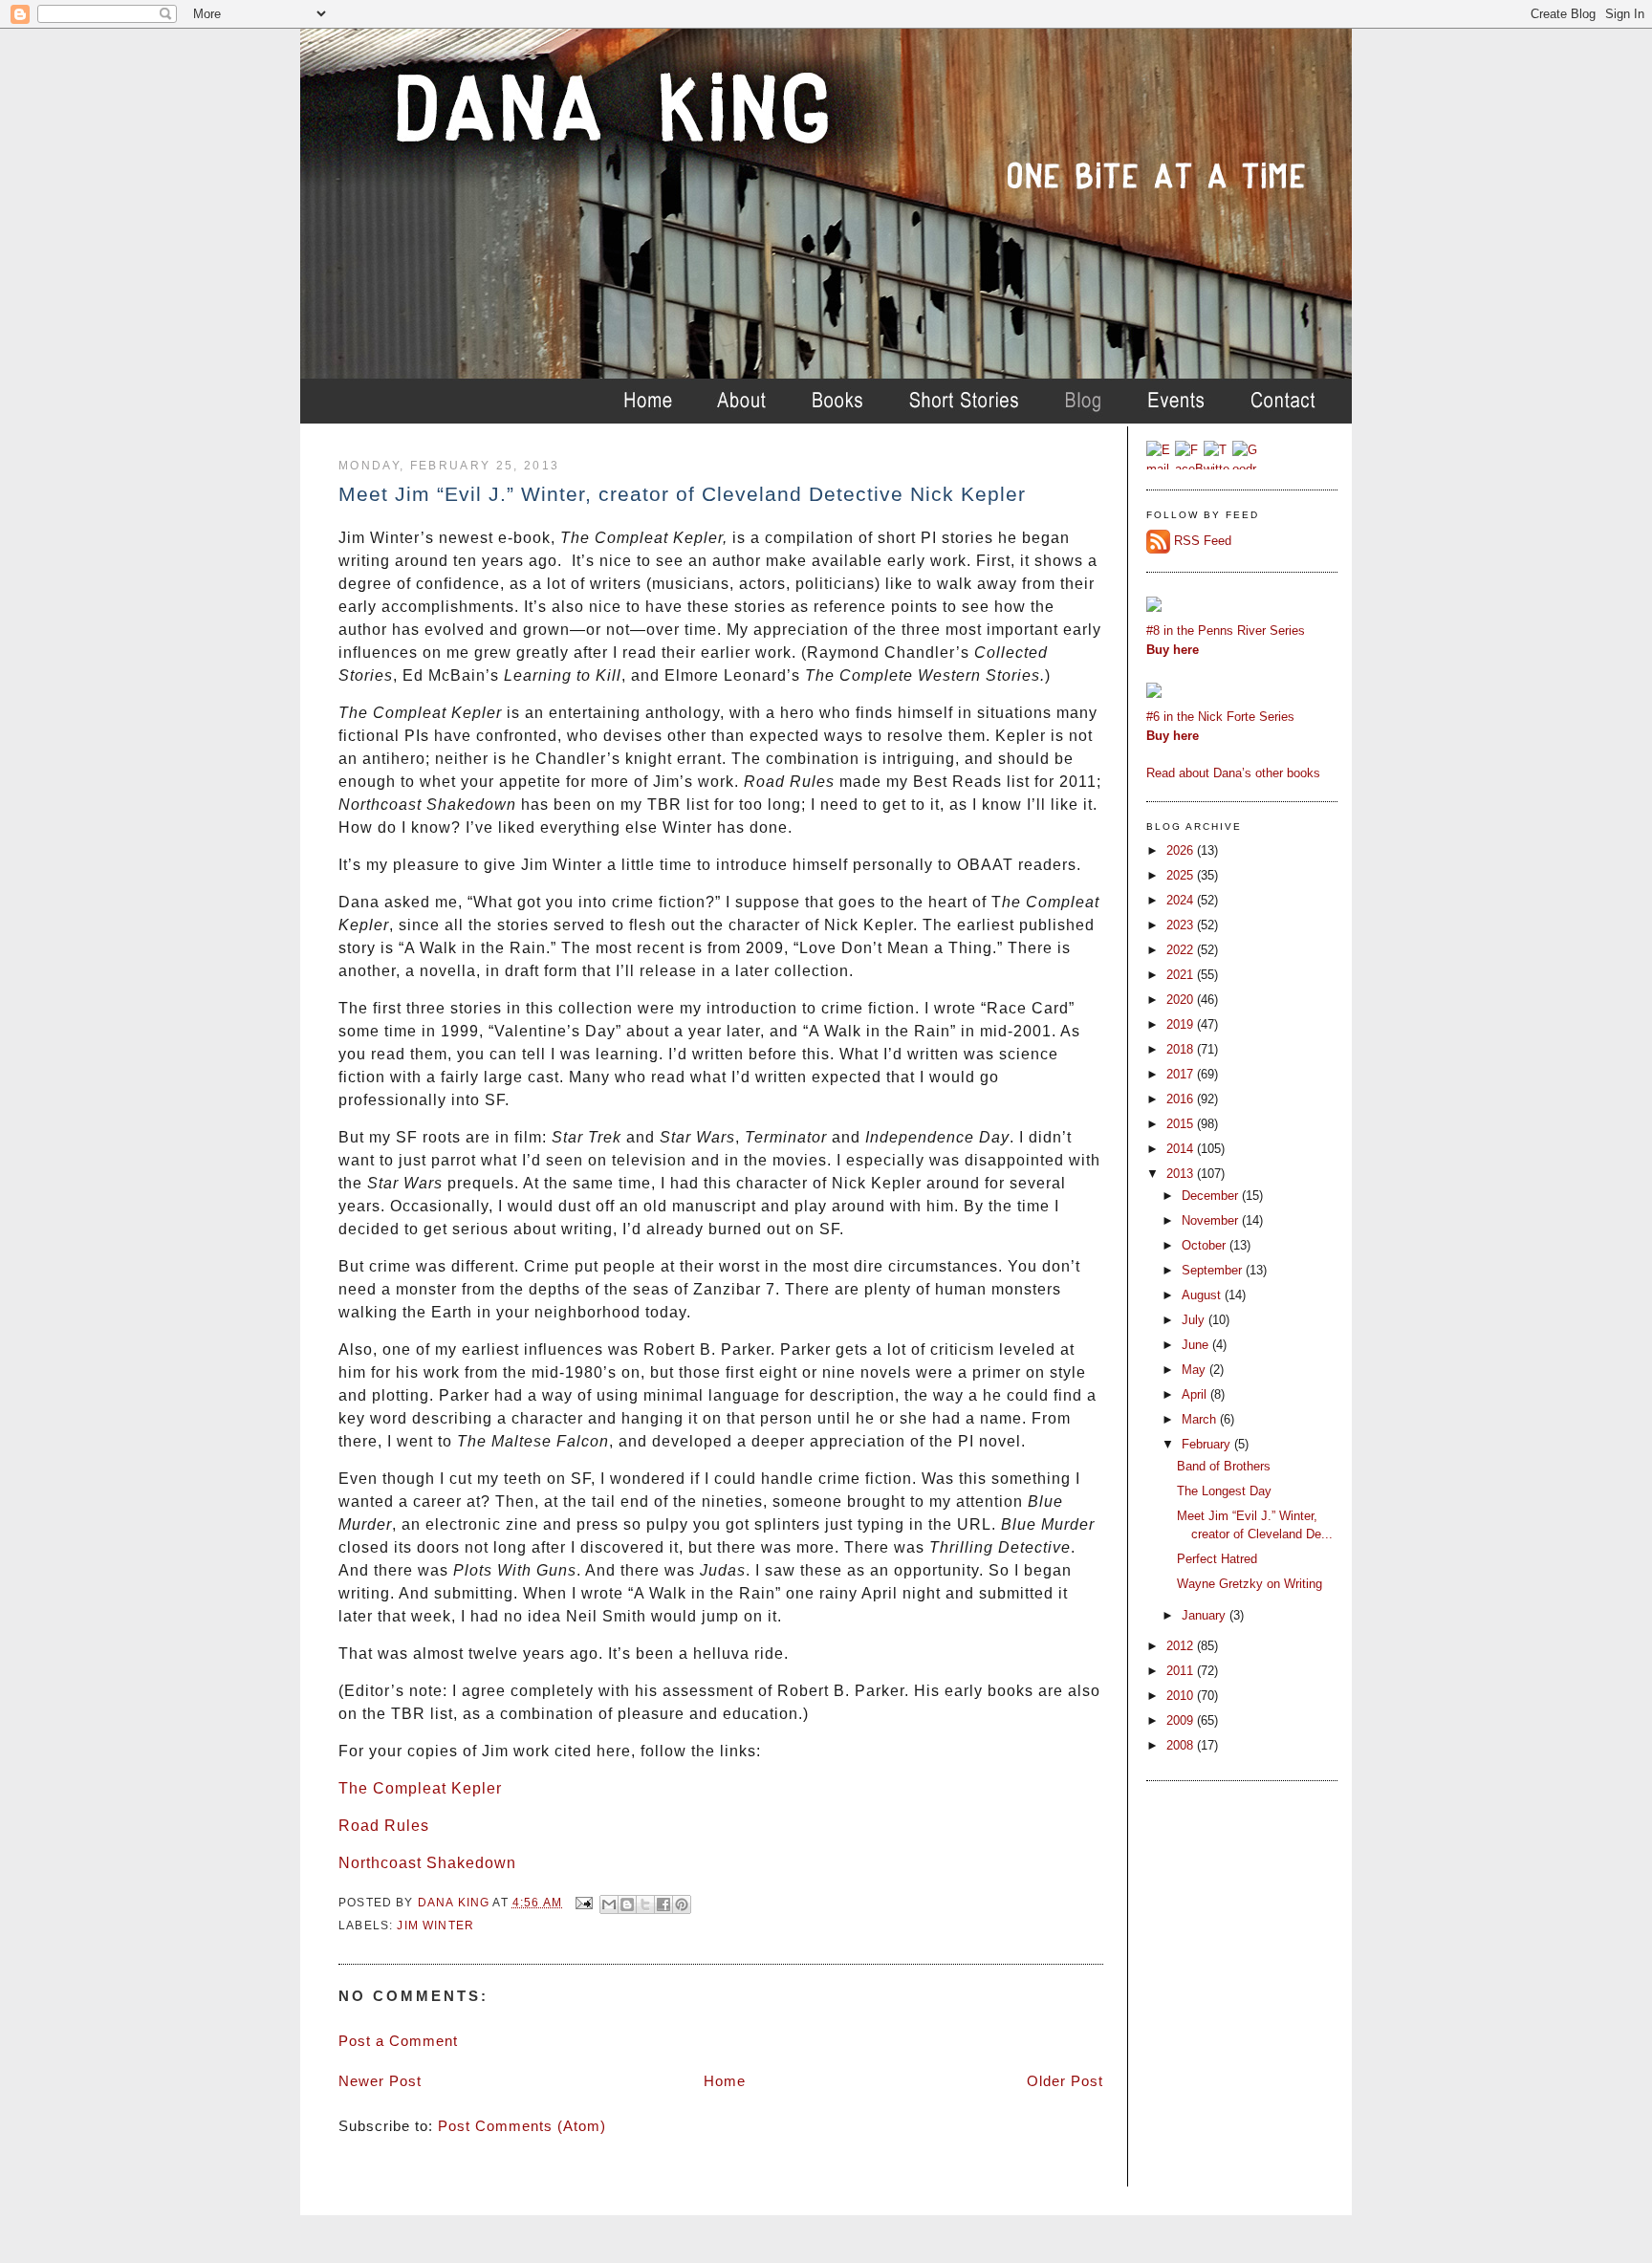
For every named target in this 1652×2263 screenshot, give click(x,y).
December (1212, 1196)
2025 (1182, 875)
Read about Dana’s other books (1233, 773)
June (1197, 1345)
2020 (1182, 1000)
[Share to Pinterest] (682, 1904)
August (1203, 1295)
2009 (1182, 1720)
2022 (1182, 950)
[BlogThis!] (627, 1904)
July (1195, 1320)
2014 (1182, 1149)
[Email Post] (583, 1902)
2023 (1182, 925)
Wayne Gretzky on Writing (1250, 1584)
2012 (1182, 1646)
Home (725, 2081)
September (1214, 1270)
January (1206, 1615)
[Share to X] (645, 1904)
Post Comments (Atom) (522, 2126)
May (1196, 1370)
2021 (1182, 975)
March (1201, 1419)
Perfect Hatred (1217, 1559)
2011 (1182, 1671)
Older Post (1065, 2081)
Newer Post (380, 2081)
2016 (1182, 1099)
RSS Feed (1203, 541)
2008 (1182, 1745)
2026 (1182, 850)
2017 (1182, 1074)
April (1196, 1394)
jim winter (435, 1925)
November (1212, 1220)
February (1208, 1444)
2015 (1182, 1124)
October (1206, 1245)
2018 (1182, 1049)
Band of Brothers (1224, 1466)
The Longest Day (1224, 1491)
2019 (1182, 1024)
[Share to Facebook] (663, 1904)
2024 (1182, 900)
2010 (1182, 1696)
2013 (1182, 1174)
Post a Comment (398, 2041)
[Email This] (609, 1904)
